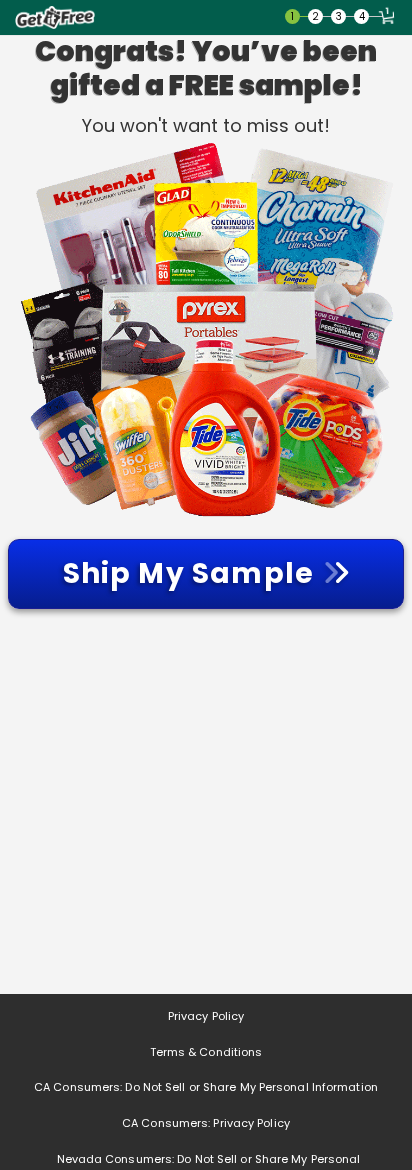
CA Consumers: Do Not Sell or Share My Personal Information (206, 1087)
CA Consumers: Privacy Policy (206, 1123)
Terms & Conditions (206, 1052)
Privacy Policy (206, 1016)
